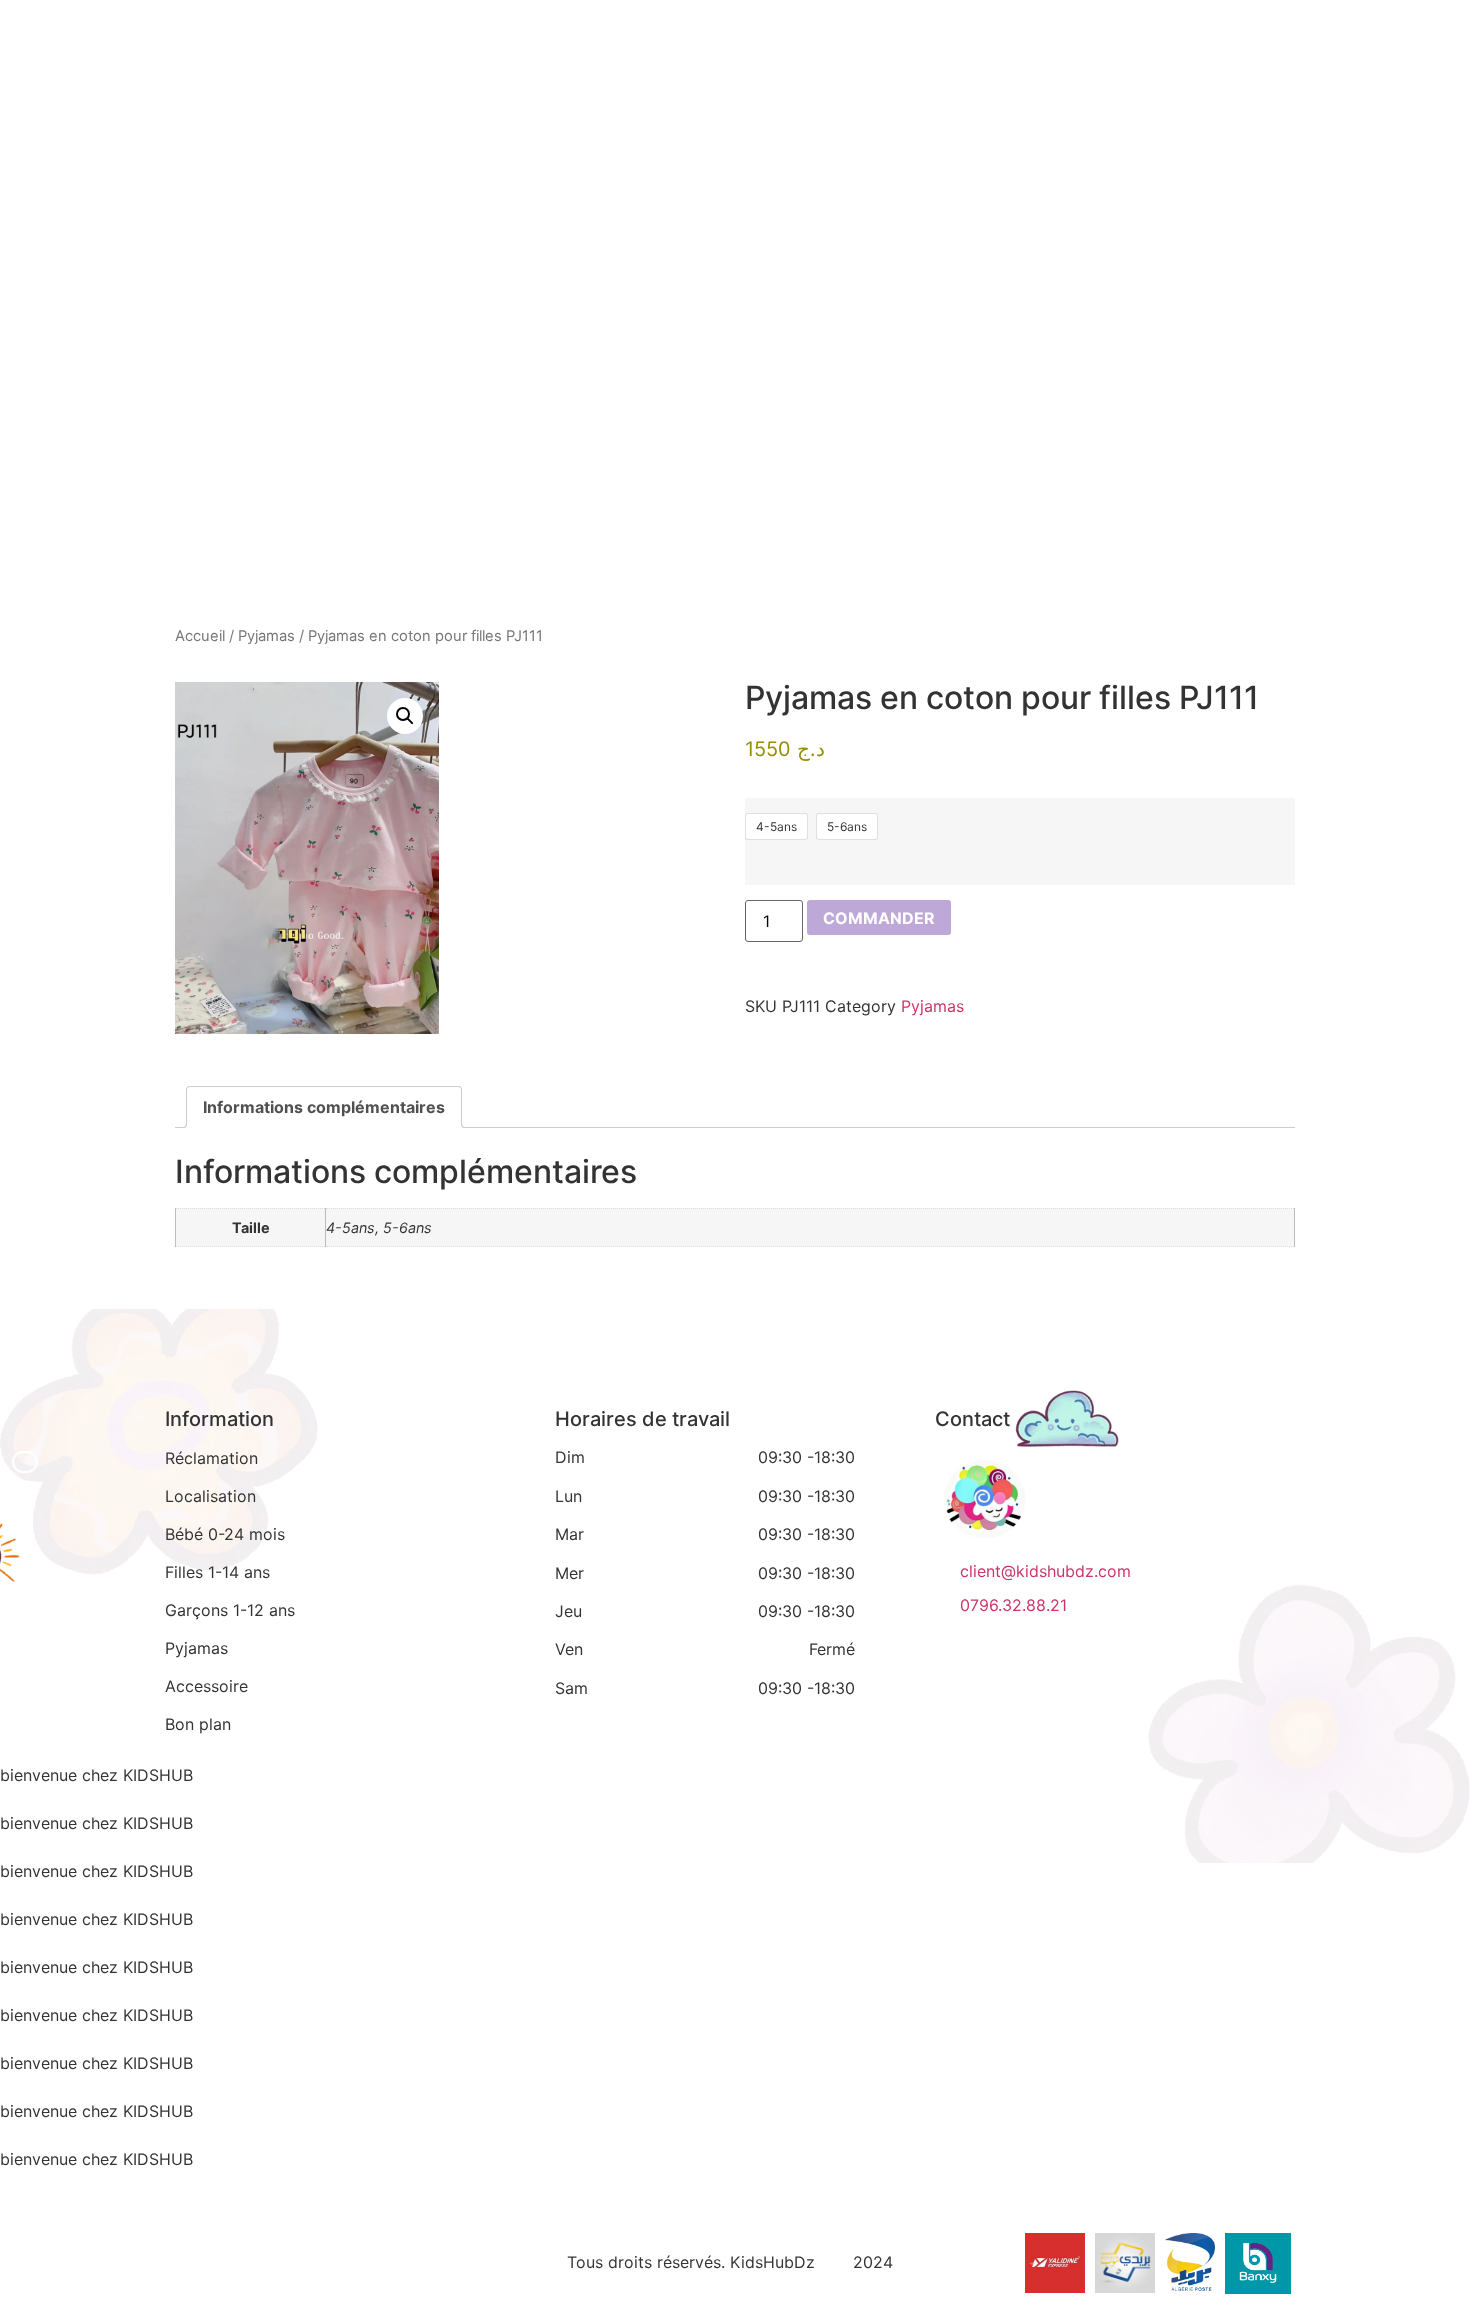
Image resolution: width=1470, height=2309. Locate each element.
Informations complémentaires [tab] (324, 1107)
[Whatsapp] (323, 2259)
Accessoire (206, 1686)
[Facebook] (185, 2259)
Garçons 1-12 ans (230, 1610)
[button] (405, 716)
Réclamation (211, 1458)
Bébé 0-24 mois (225, 1534)
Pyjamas (266, 636)
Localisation (210, 1496)
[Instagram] (254, 2259)
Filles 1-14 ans (217, 1572)
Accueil (200, 636)
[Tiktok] (392, 2259)
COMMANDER (879, 918)
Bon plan (198, 1724)
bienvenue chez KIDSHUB (96, 1775)
